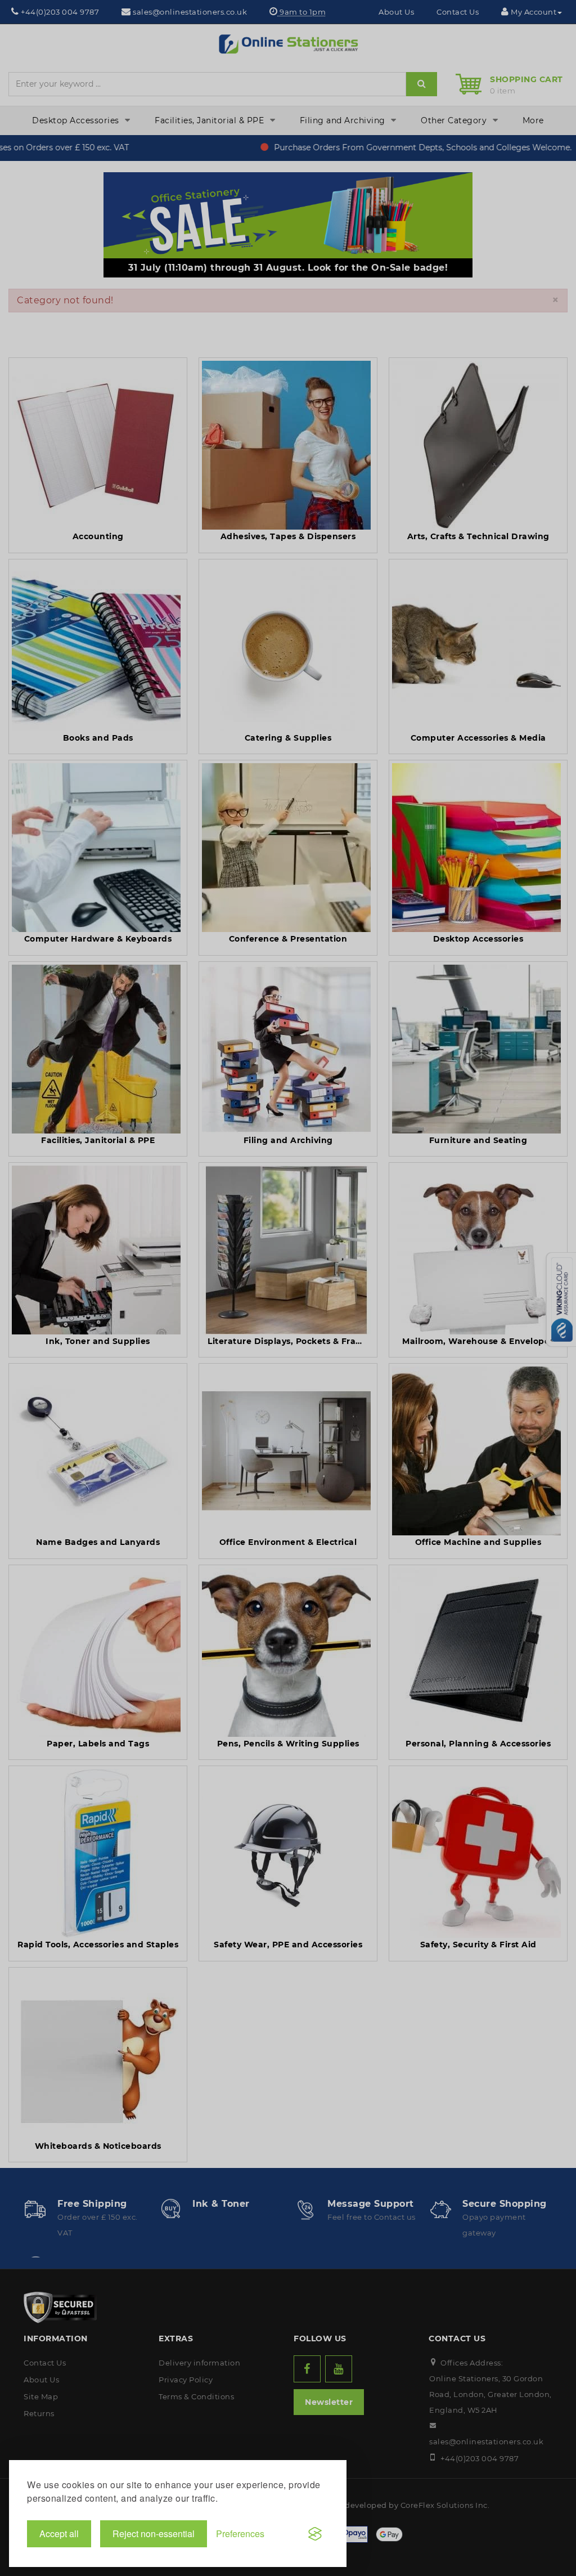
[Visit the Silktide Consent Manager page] (315, 2534)
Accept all (59, 2534)
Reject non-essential (154, 2534)
